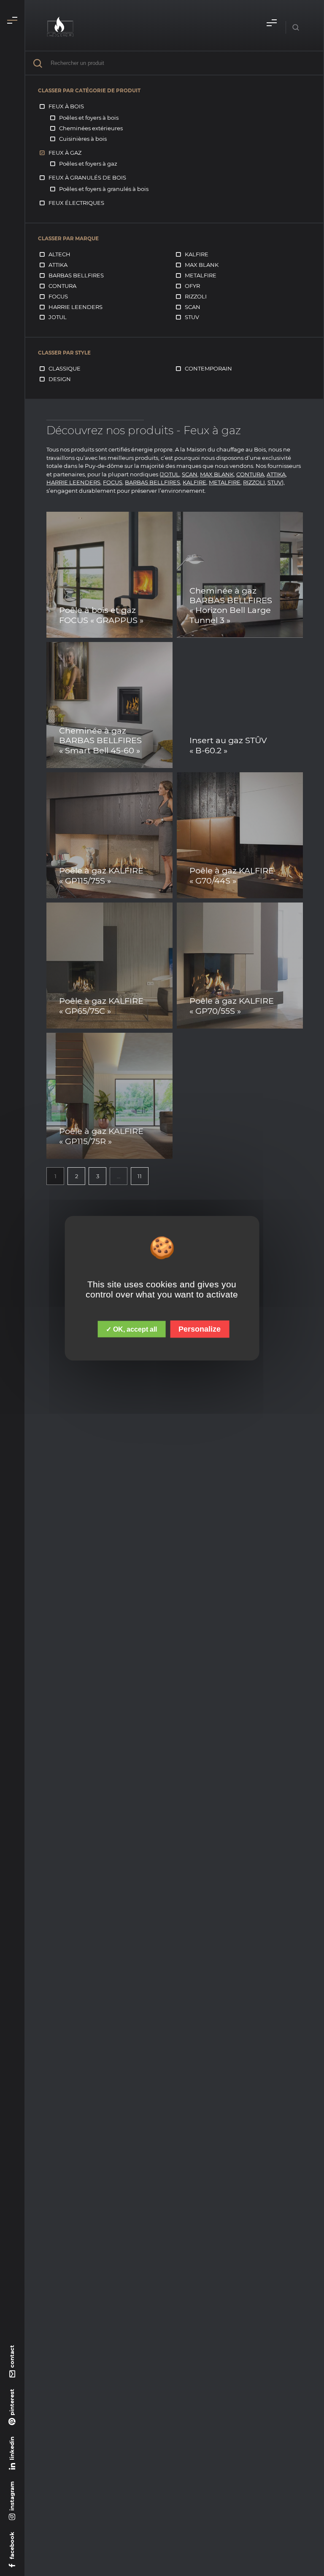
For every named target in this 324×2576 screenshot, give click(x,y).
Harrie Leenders (76, 307)
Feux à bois (66, 106)
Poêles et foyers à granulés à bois (104, 189)
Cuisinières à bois (83, 139)
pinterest (12, 2402)
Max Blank (202, 265)
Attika (58, 265)
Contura (62, 286)
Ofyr (192, 286)
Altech (59, 254)
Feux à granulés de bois (87, 177)
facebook (12, 2545)
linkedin (12, 2448)
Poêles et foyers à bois (89, 118)
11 (140, 1176)
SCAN (190, 474)
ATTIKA (276, 474)
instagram (12, 2496)
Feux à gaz (65, 153)
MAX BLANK (217, 474)
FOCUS (113, 482)
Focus (58, 296)
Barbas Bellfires (76, 275)
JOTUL (170, 474)
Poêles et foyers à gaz (88, 164)
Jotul (58, 317)
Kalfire (197, 254)
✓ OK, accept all (131, 1329)
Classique (65, 368)
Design (60, 379)
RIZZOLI (254, 482)
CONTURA (250, 474)
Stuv (192, 317)
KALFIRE (194, 482)
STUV (275, 482)
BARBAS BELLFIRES (153, 482)
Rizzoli (196, 296)
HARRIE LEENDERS (73, 482)
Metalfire (201, 275)
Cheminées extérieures (91, 128)
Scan (193, 307)
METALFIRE (225, 482)
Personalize (200, 1329)
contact (12, 2356)
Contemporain (208, 368)
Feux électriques (76, 203)
